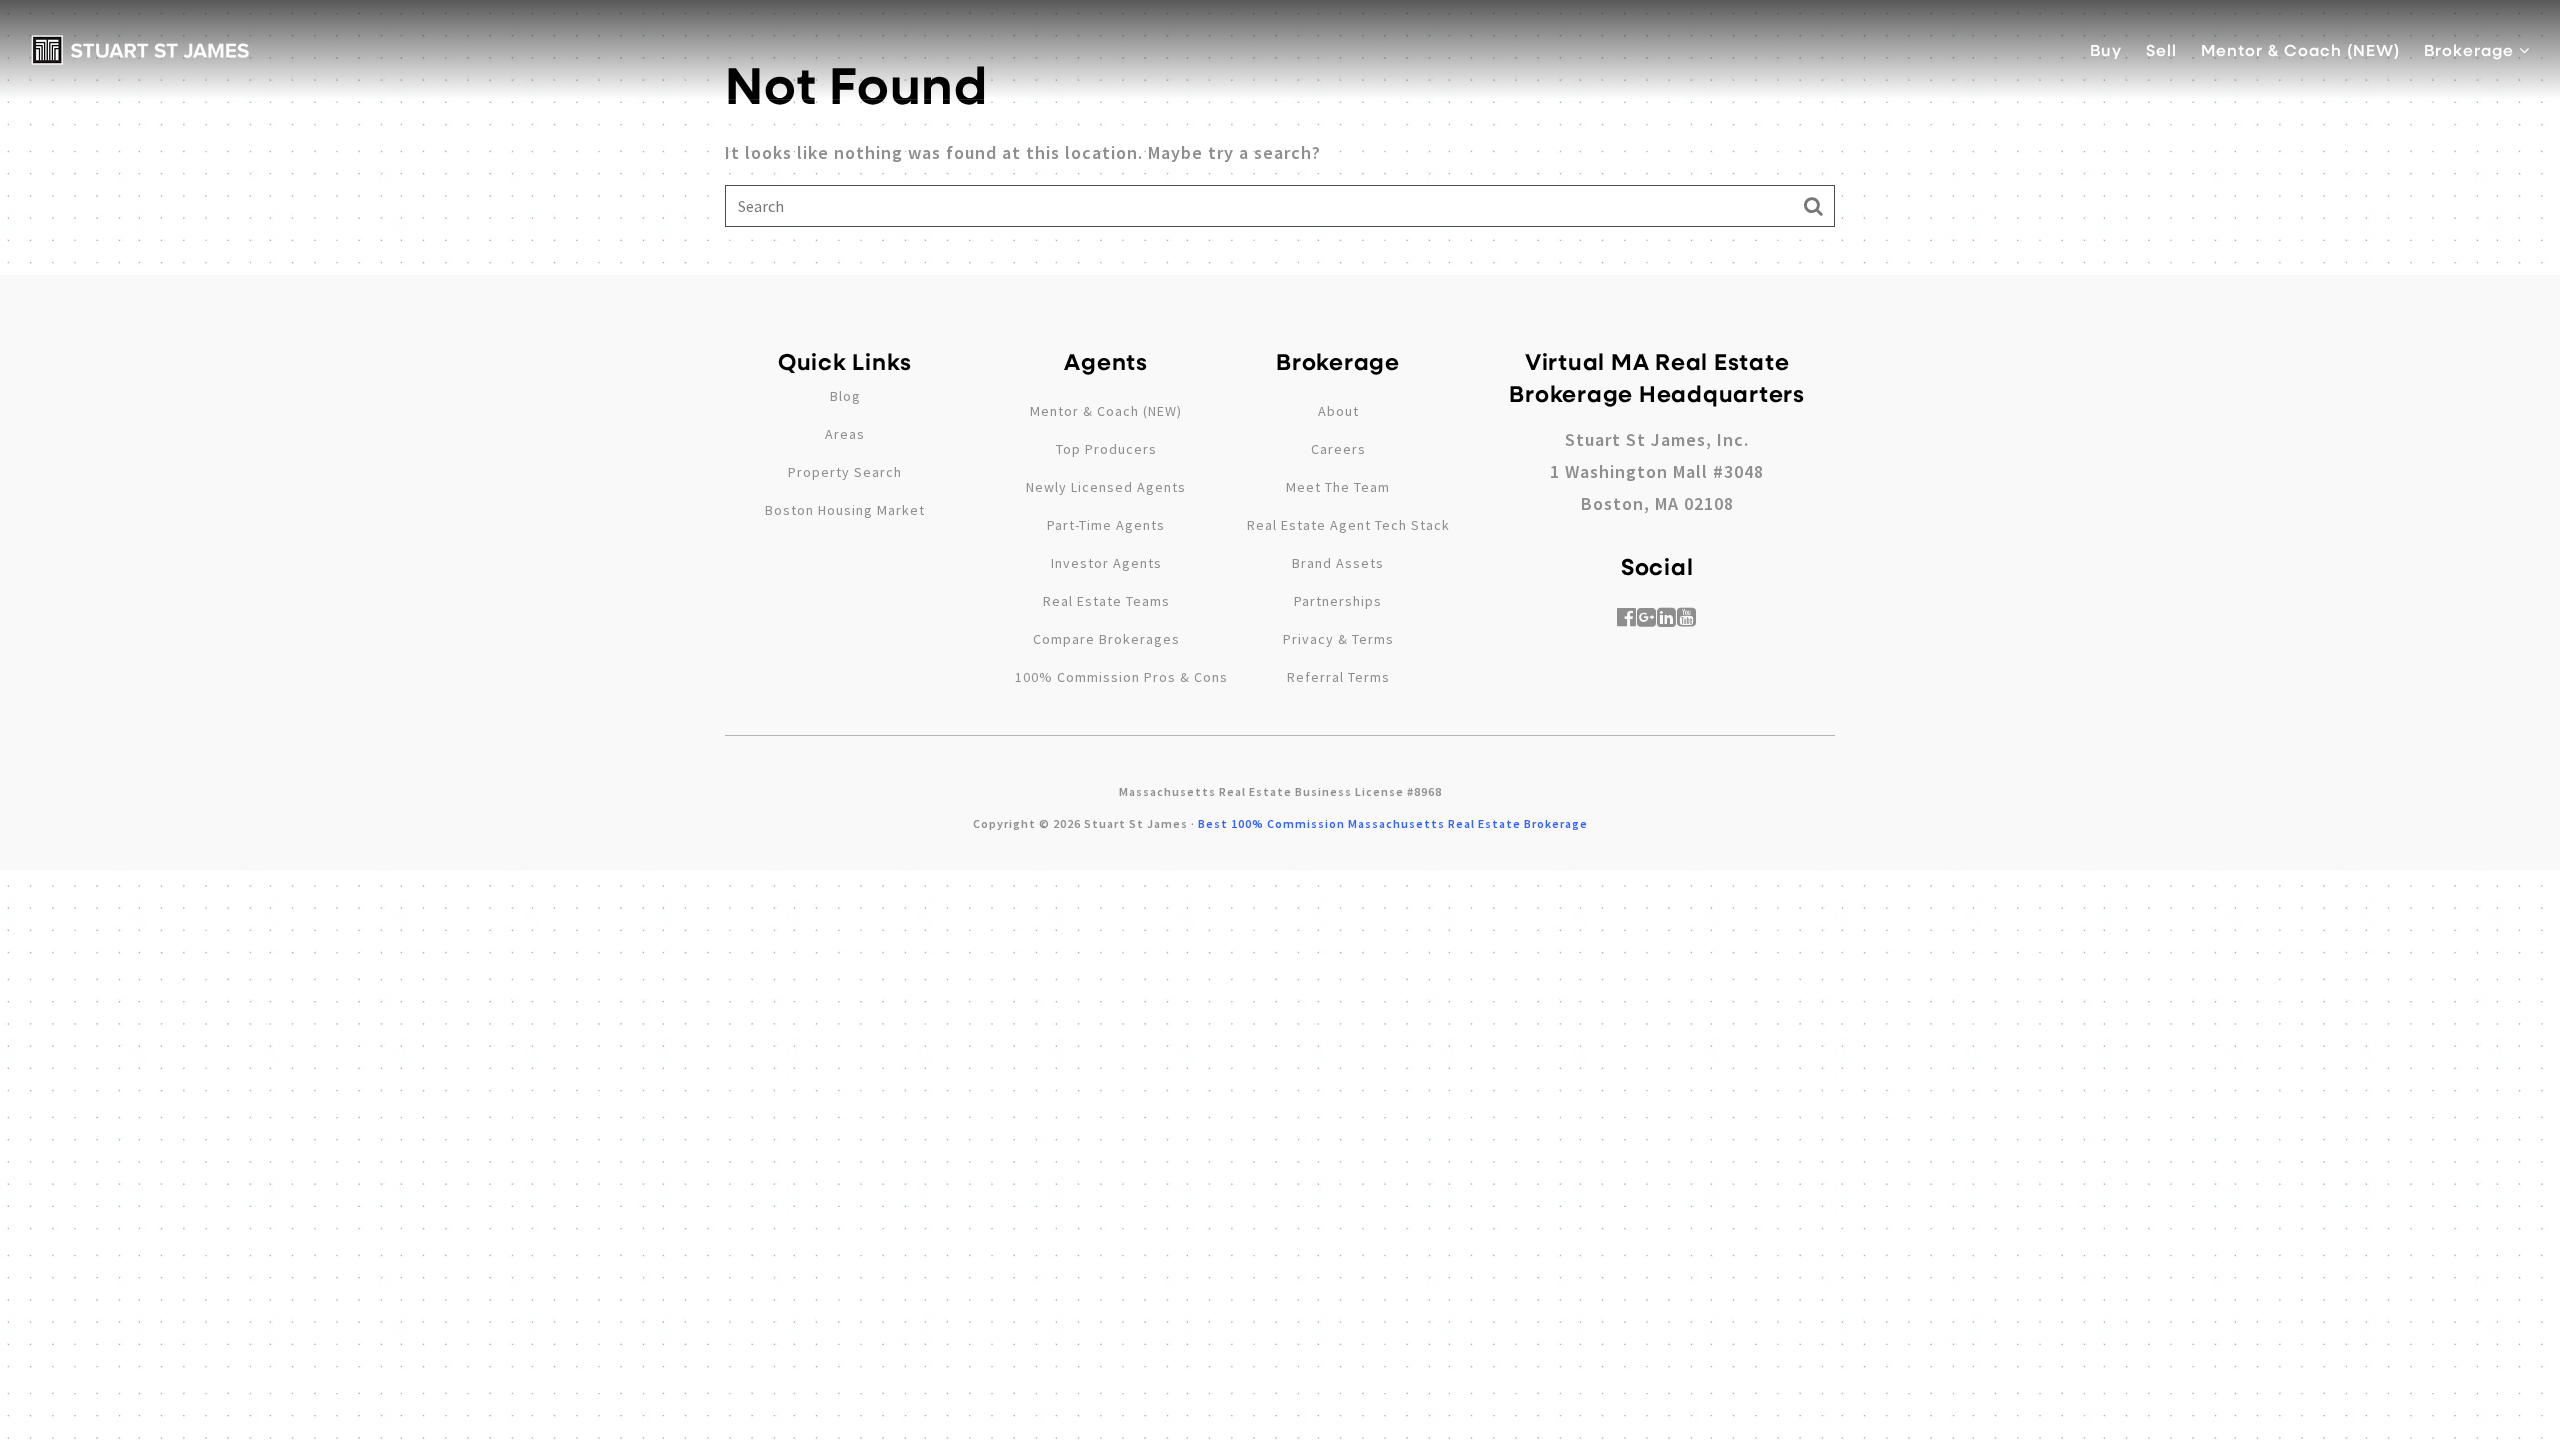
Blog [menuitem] (845, 396)
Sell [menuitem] (2161, 49)
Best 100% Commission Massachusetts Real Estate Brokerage (1393, 823)
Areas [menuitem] (845, 434)
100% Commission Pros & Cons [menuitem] (1121, 677)
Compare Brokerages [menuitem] (1106, 639)
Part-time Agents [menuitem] (1106, 525)
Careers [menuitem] (1338, 449)
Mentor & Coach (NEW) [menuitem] (2300, 49)
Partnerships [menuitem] (1338, 601)
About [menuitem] (1338, 411)
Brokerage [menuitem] (2471, 49)
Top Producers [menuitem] (1106, 449)
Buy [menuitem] (2106, 49)
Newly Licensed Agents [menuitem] (1106, 487)
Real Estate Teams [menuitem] (1106, 601)
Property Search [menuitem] (845, 472)
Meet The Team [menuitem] (1338, 487)
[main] (1280, 137)
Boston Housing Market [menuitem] (845, 510)
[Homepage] (141, 50)
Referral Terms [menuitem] (1338, 677)
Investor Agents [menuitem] (1106, 563)
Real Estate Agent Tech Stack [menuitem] (1348, 525)
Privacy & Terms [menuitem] (1338, 639)
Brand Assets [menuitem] (1338, 563)
